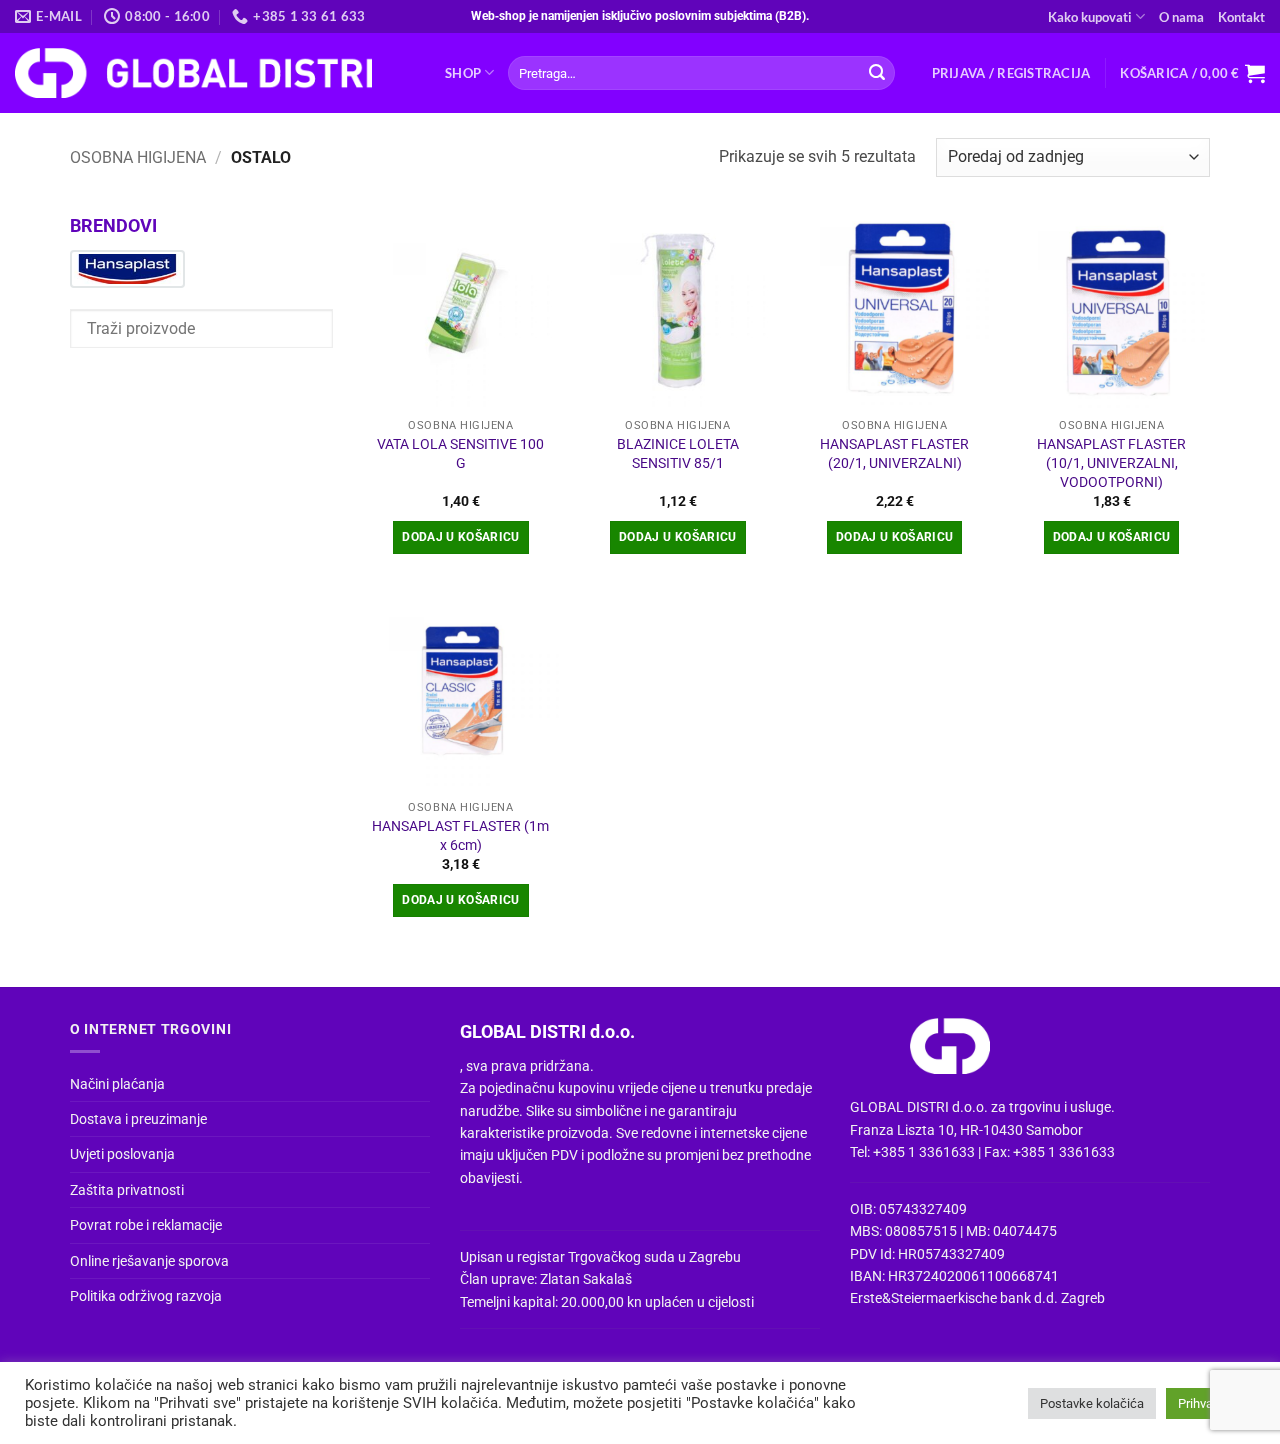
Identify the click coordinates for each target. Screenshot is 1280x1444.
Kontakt (1241, 17)
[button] (1011, 73)
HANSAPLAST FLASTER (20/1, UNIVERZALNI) (894, 454)
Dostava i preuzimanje (138, 1119)
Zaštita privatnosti (127, 1190)
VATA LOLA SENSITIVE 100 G (460, 454)
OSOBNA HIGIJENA (138, 157)
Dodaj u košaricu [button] (461, 537)
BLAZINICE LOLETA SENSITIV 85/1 (678, 454)
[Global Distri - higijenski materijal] (215, 73)
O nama (1181, 17)
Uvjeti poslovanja (122, 1154)
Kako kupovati (1090, 17)
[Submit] (877, 73)
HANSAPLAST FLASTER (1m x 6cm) (460, 836)
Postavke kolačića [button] (1092, 1403)
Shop (463, 73)
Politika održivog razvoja (146, 1296)
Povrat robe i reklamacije (146, 1225)
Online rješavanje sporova (149, 1261)
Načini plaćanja (117, 1084)
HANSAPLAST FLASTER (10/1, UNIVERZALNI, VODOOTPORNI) (1111, 463)
